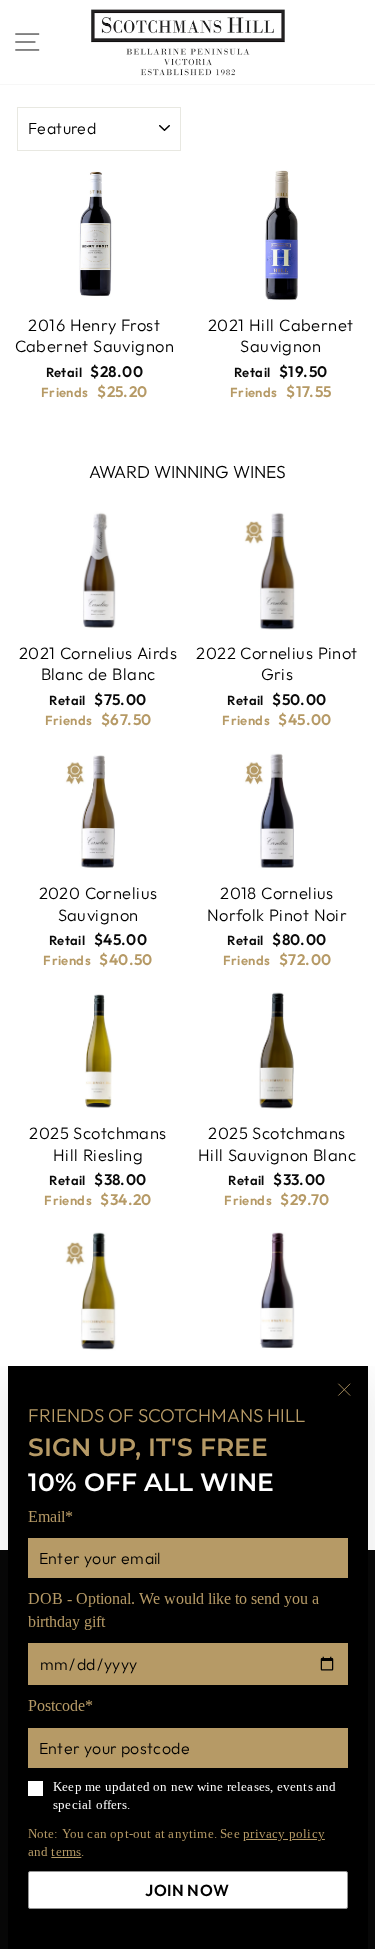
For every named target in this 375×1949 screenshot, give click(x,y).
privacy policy (284, 1833)
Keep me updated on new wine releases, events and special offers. (195, 1795)
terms (66, 1851)
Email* (50, 1516)
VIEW (54, 269)
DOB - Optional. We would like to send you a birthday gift (173, 1609)
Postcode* (60, 1705)
